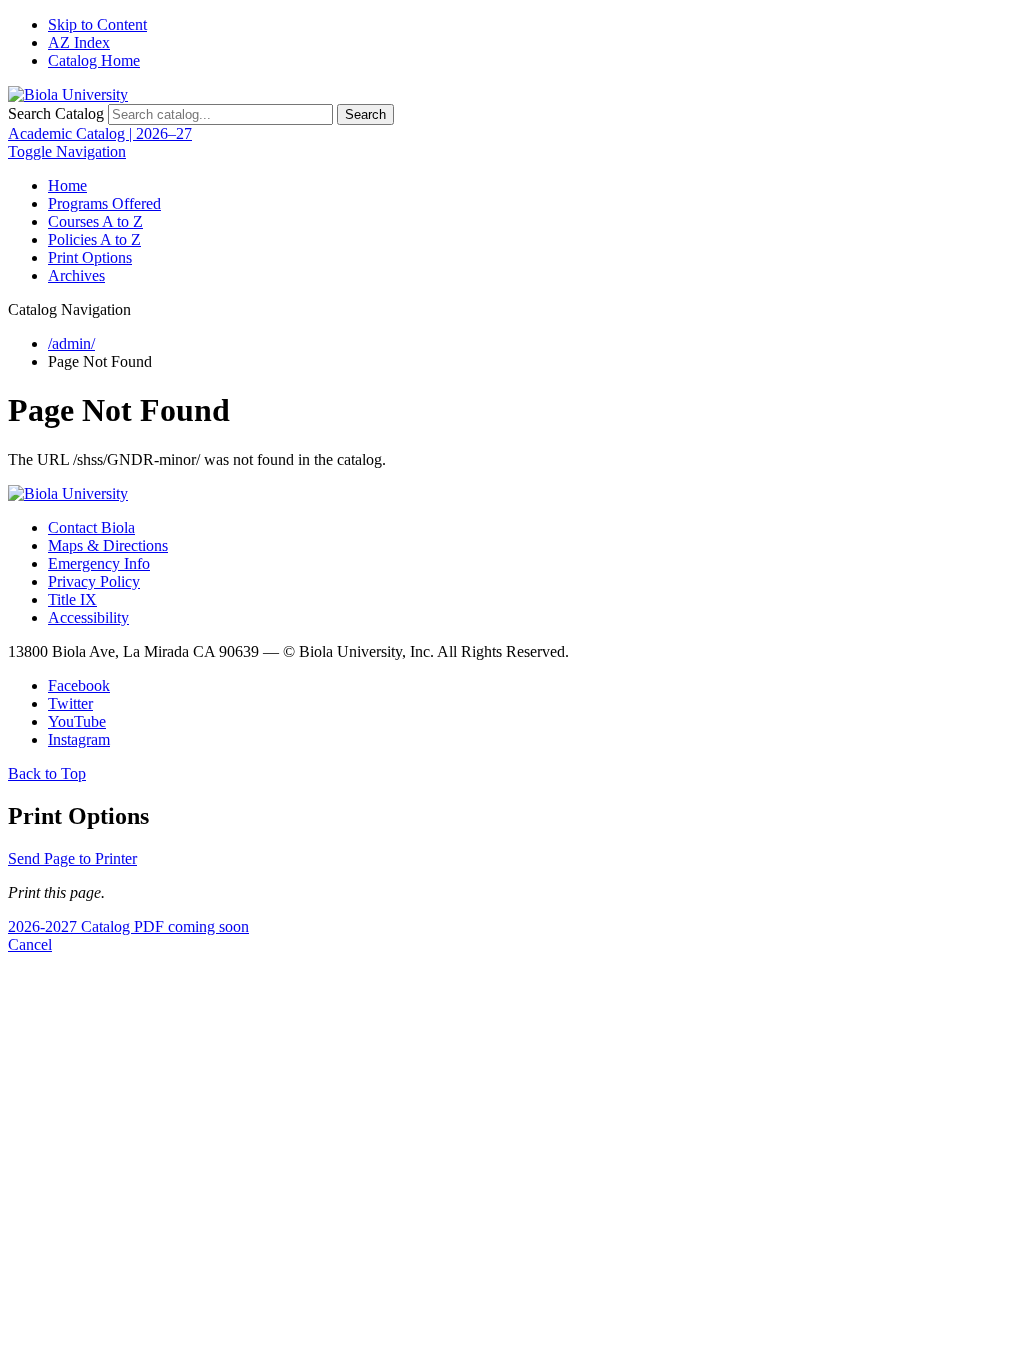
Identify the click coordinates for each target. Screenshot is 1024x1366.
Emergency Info (99, 563)
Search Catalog (56, 113)
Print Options (90, 257)
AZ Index (79, 42)
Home (67, 185)
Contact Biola (91, 527)
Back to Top (47, 773)
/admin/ (71, 343)
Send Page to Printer (72, 858)
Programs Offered (104, 203)
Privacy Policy (94, 581)
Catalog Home (94, 60)
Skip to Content (97, 24)
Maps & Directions (108, 545)
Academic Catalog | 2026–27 (100, 133)
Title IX (72, 599)
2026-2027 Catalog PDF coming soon (128, 926)
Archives (76, 275)
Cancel (30, 944)
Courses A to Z (95, 221)
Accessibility (88, 617)
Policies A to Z (94, 239)
